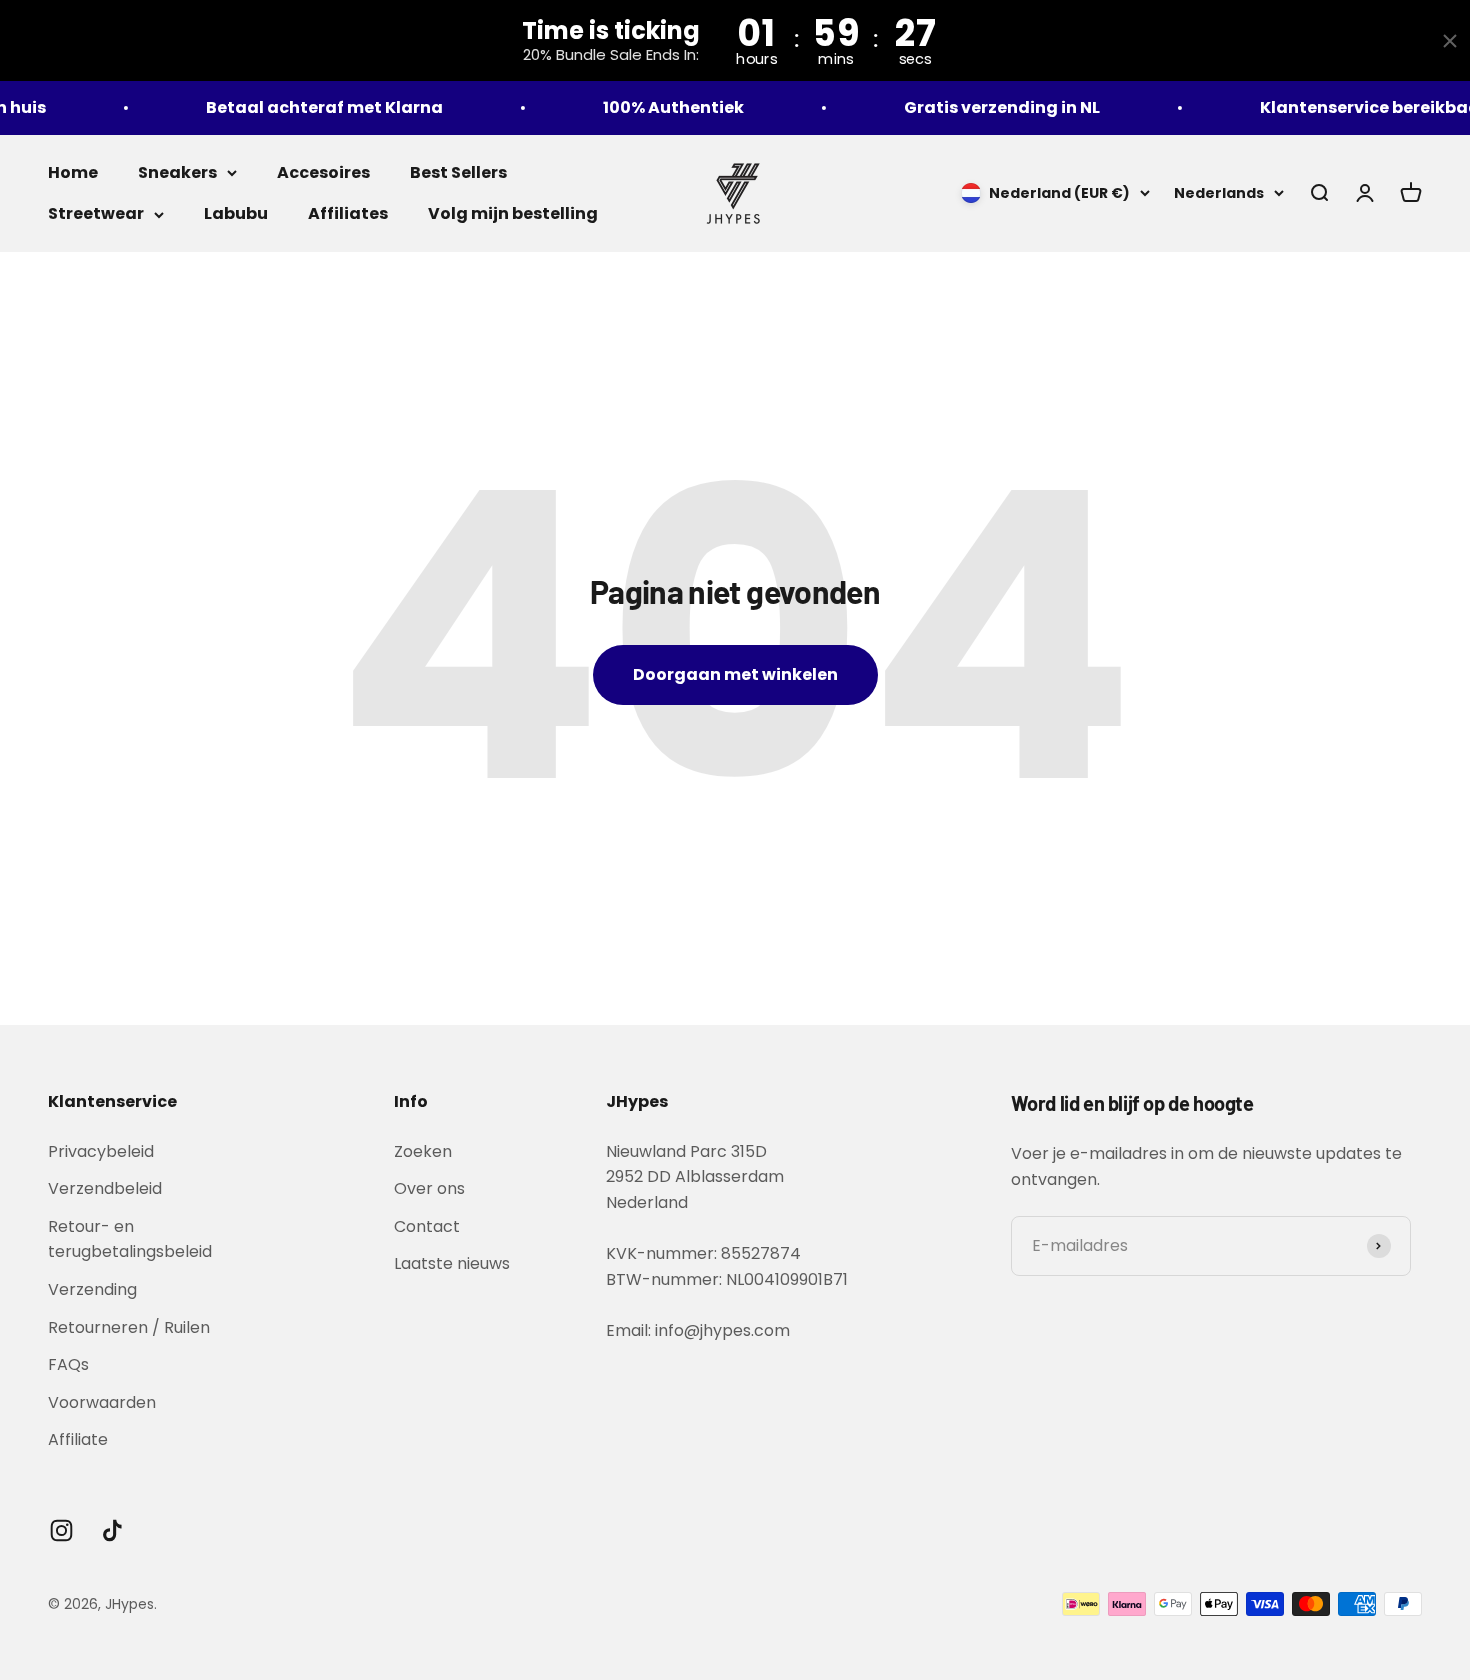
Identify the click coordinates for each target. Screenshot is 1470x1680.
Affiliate (78, 1439)
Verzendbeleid (105, 1188)
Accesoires (323, 172)
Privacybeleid (101, 1151)
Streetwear (96, 213)
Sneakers (177, 172)
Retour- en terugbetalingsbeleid (130, 1239)
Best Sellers (458, 172)
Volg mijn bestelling (513, 213)
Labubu (236, 213)
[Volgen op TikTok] (112, 1530)
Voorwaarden (102, 1402)
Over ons (429, 1188)
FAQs (68, 1364)
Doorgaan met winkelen (735, 674)
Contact (427, 1226)
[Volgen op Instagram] (61, 1530)
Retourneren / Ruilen (129, 1327)
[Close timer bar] (1450, 41)
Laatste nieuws (452, 1263)
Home (73, 172)
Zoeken (423, 1151)
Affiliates (348, 213)
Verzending (92, 1289)
